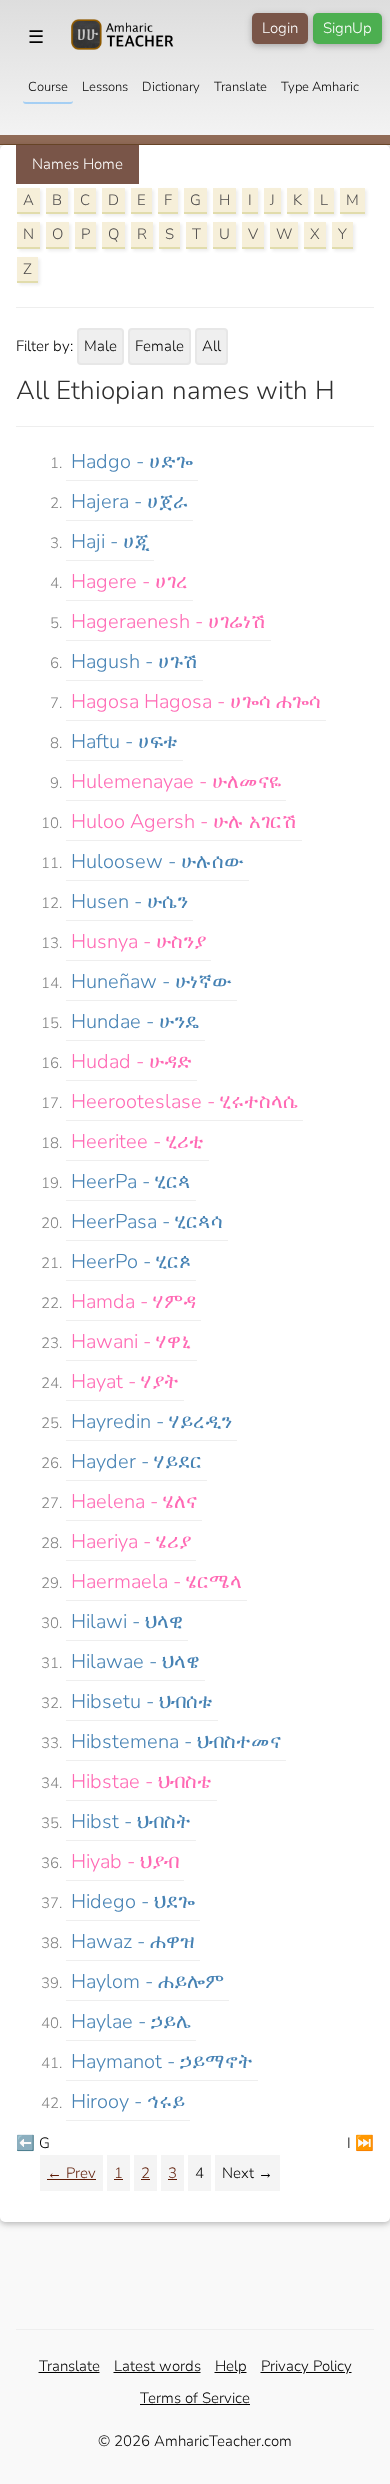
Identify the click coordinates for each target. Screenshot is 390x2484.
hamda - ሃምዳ (133, 1301)
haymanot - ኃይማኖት (162, 2061)
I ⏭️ (360, 2143)
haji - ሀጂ (110, 541)
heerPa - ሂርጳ (131, 1181)
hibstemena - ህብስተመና (176, 1741)
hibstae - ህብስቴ (141, 1781)
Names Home (77, 164)
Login (280, 28)
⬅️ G (33, 2143)
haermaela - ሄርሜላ (156, 1581)
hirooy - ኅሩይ (128, 2101)
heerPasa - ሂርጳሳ (147, 1221)
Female (159, 346)
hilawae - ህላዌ (135, 1661)
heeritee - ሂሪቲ (137, 1141)
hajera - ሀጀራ (129, 501)
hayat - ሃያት (125, 1381)
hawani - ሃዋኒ (131, 1341)
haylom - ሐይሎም (147, 1981)
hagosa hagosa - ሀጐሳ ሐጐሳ (196, 701)
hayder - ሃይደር (136, 1461)
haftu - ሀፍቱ (124, 741)
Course (48, 87)
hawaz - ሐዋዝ (133, 1941)
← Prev (71, 2173)
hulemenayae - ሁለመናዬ (176, 781)
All (211, 346)
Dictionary (171, 87)
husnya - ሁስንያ (138, 941)
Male (100, 346)
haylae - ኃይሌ (131, 2021)
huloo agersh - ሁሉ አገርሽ (184, 821)
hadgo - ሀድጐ (132, 461)
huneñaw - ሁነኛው (151, 981)
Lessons (105, 87)
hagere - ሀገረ (129, 581)
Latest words (157, 2366)
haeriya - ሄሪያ (131, 1541)
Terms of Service (195, 2398)
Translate (240, 87)
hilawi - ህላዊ (127, 1621)
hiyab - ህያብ (125, 1861)
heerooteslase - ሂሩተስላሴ (184, 1101)
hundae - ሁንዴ (135, 1021)
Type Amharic (320, 87)
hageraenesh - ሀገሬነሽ (168, 621)
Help (231, 2366)
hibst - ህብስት (131, 1821)
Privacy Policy (306, 2366)
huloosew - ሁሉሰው (157, 861)
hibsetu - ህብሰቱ (142, 1701)
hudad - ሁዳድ (131, 1061)
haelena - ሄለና (134, 1501)
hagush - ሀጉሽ (134, 661)
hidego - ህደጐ (133, 1901)
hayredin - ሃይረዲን (151, 1421)
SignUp (347, 28)
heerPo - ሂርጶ (131, 1261)
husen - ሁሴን (129, 901)
